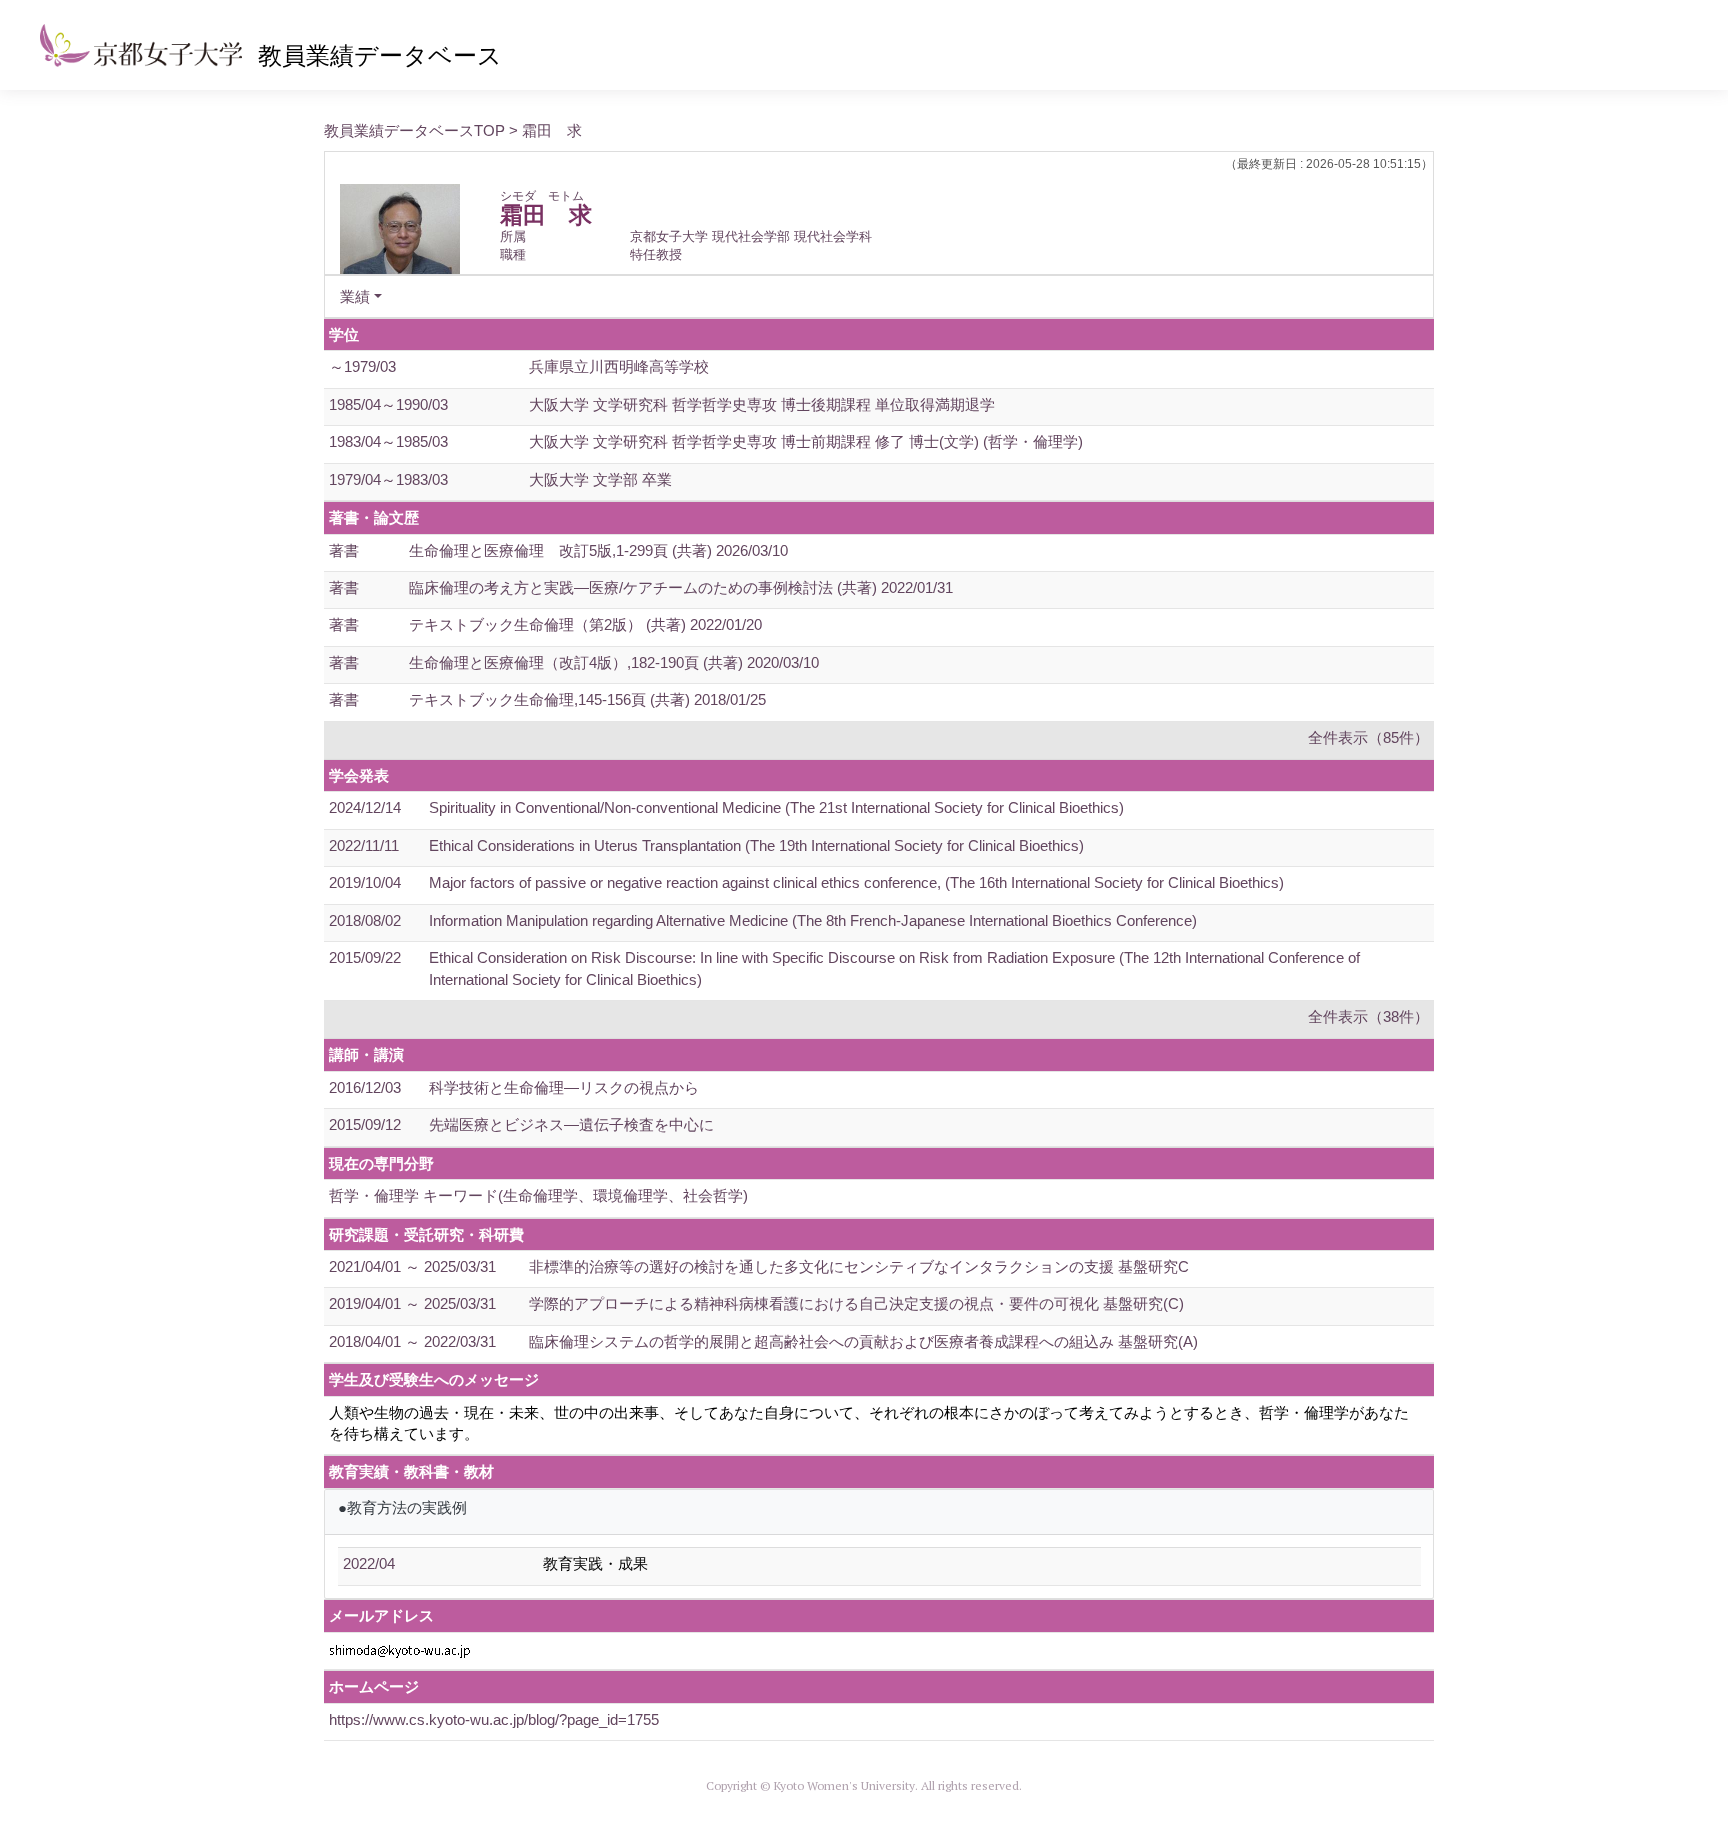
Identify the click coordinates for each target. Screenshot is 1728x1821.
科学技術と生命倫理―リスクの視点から (564, 1087)
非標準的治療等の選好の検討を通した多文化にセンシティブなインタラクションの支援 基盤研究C (859, 1266)
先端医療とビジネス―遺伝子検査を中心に (571, 1124)
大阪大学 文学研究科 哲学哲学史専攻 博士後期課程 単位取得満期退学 (762, 404)
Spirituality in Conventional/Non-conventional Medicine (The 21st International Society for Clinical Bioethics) (776, 807)
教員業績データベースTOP (414, 130)
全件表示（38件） (1368, 1016)
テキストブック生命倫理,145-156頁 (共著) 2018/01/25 (587, 699)
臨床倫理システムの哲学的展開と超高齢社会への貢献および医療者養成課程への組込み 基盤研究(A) (863, 1341)
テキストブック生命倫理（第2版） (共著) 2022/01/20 (585, 624)
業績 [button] (355, 296)
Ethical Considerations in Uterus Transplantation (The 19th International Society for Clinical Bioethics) (756, 845)
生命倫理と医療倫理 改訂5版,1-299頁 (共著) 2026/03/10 (598, 550)
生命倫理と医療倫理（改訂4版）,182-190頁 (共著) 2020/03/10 (614, 662)
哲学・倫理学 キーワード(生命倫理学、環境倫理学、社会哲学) (538, 1195)
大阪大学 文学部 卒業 (600, 479)
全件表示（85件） (1368, 737)
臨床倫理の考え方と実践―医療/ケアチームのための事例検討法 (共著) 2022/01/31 (681, 587)
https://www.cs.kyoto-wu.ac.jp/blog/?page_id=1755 (494, 1719)
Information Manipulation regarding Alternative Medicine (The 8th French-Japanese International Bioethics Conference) (813, 920)
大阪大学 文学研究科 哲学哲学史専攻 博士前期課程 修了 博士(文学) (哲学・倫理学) (806, 441)
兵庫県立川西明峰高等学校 (619, 366)
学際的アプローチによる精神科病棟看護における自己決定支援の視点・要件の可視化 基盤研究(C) (856, 1303)
